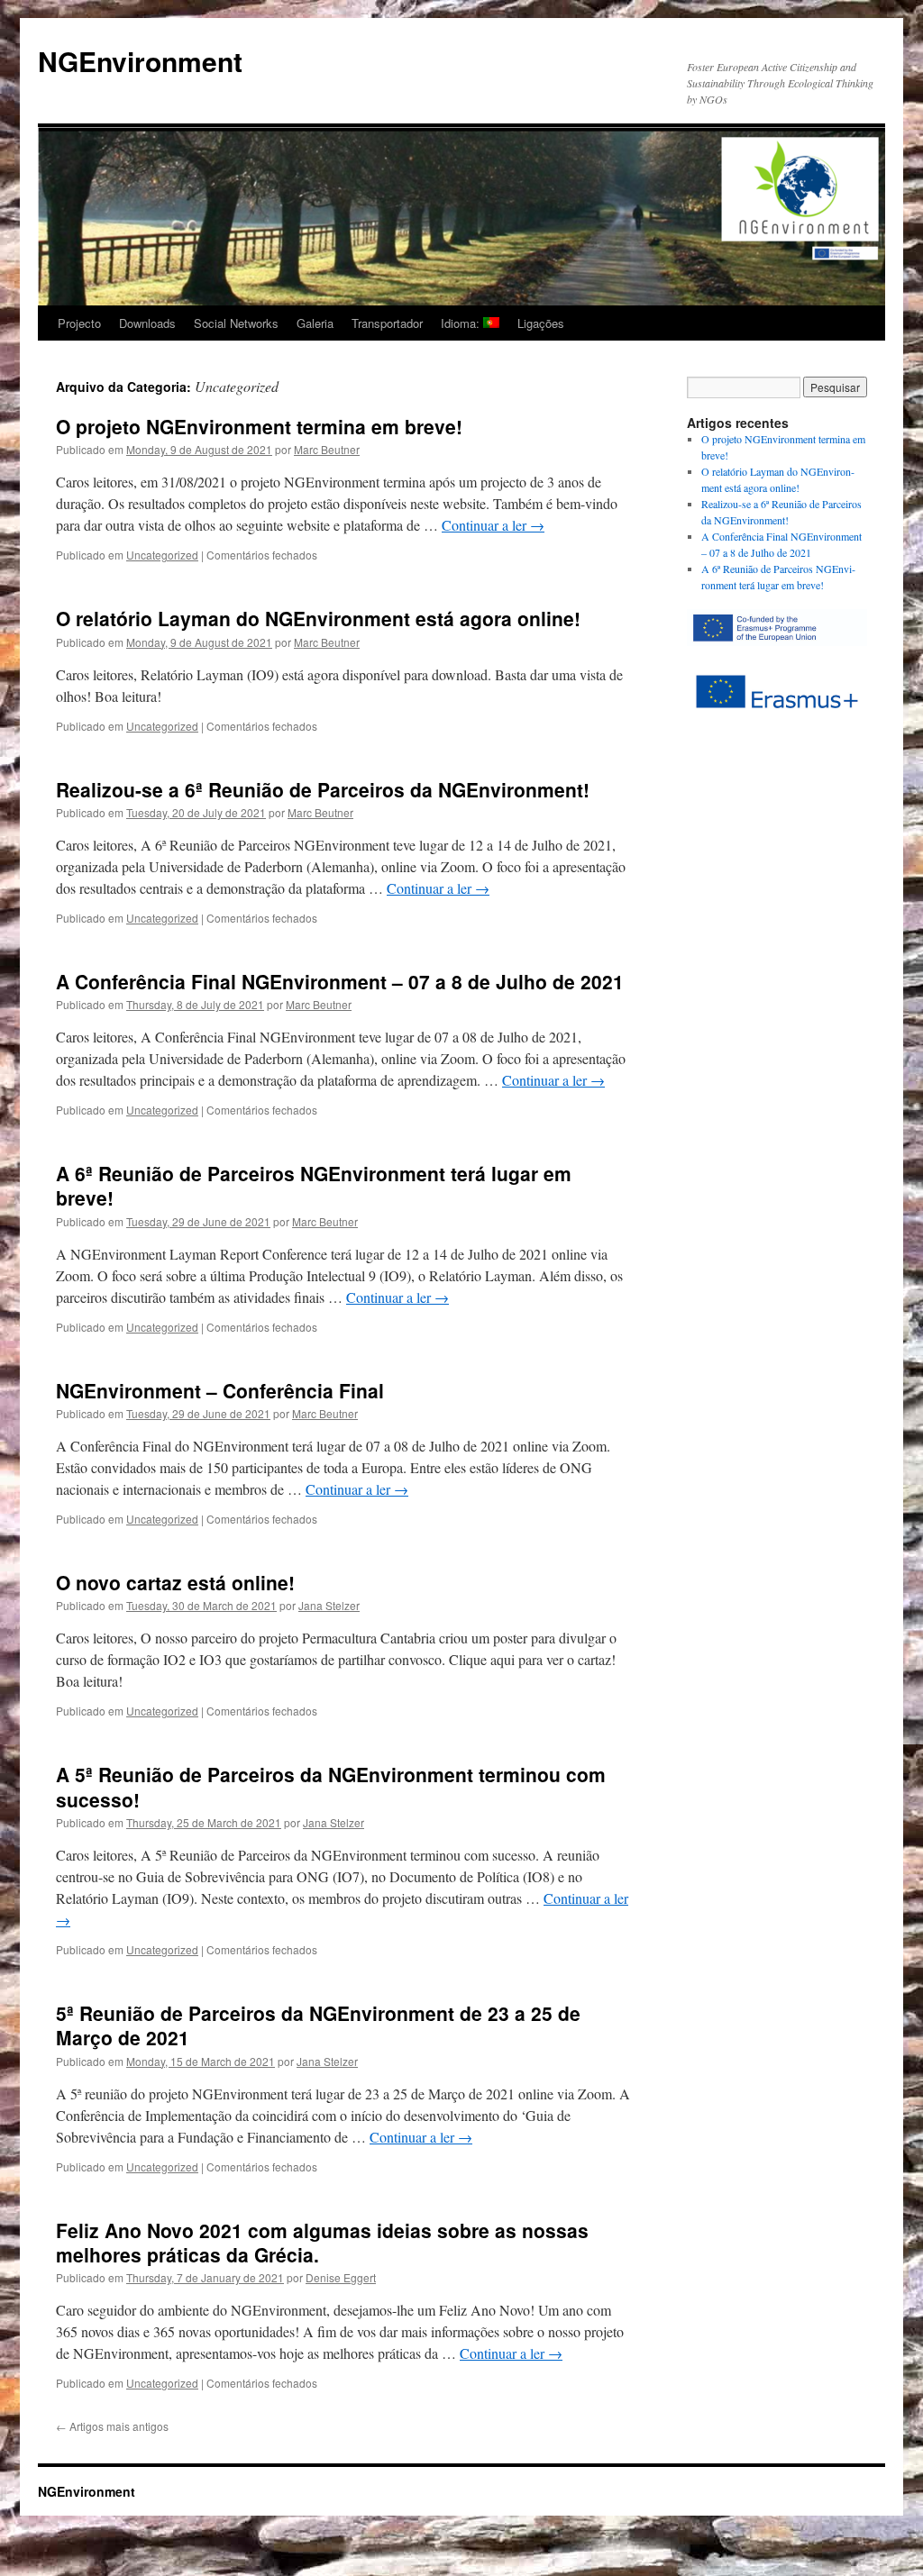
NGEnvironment (140, 61)
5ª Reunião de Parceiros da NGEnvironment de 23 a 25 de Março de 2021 (318, 2025)
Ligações (541, 323)
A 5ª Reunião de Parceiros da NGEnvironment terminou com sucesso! (331, 1786)
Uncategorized (162, 555)
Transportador (387, 323)
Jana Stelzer (329, 1605)
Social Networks (236, 323)
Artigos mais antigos (112, 2426)
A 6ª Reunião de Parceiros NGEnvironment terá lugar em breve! (314, 1185)
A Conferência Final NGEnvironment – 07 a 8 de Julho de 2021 (340, 981)
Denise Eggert (341, 2277)
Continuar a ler (493, 525)
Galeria (315, 323)
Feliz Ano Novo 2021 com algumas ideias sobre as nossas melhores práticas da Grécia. (322, 2242)
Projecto (79, 323)
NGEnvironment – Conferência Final (220, 1390)
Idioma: (462, 323)
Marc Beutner (327, 449)
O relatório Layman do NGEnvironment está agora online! (318, 618)
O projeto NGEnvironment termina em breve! (259, 426)
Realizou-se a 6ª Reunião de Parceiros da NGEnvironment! (323, 789)
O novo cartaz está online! (175, 1582)
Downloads (147, 323)
